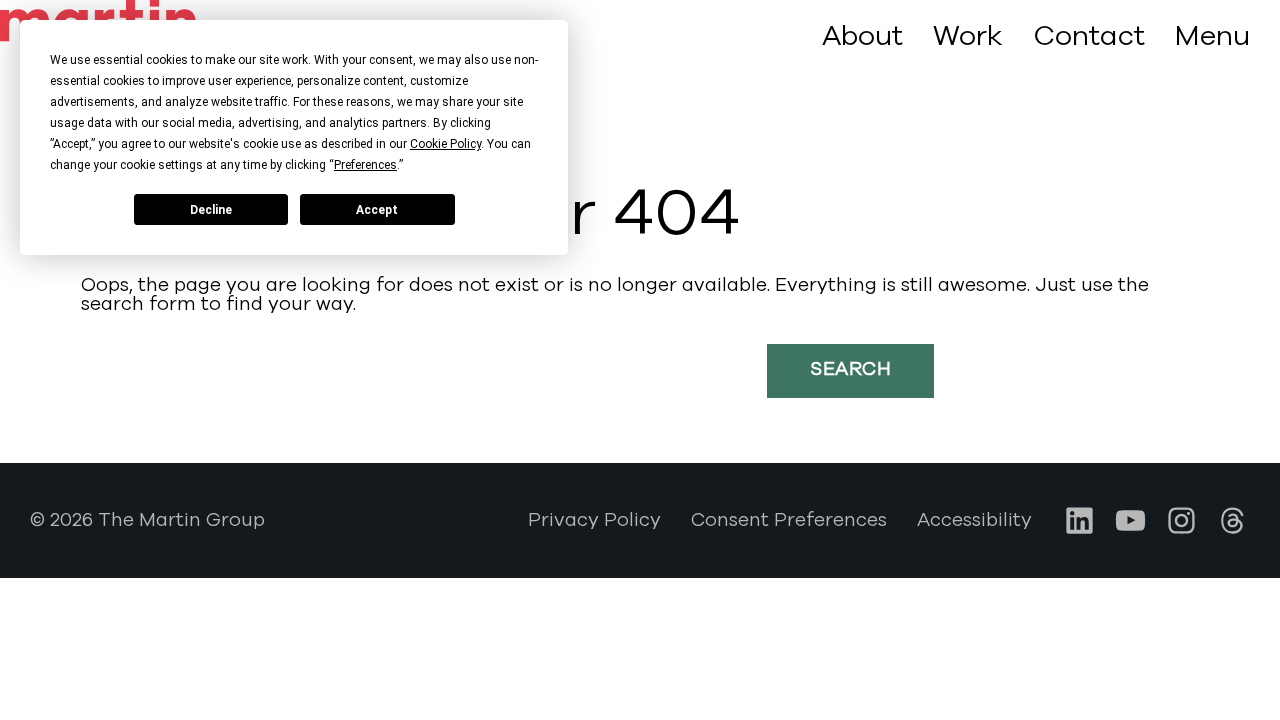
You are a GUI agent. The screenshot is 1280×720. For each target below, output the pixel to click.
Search (850, 369)
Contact (1089, 36)
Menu (1212, 37)
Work (968, 36)
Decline (211, 210)
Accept (377, 210)
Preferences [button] (365, 165)
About (862, 36)
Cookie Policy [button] (445, 144)
